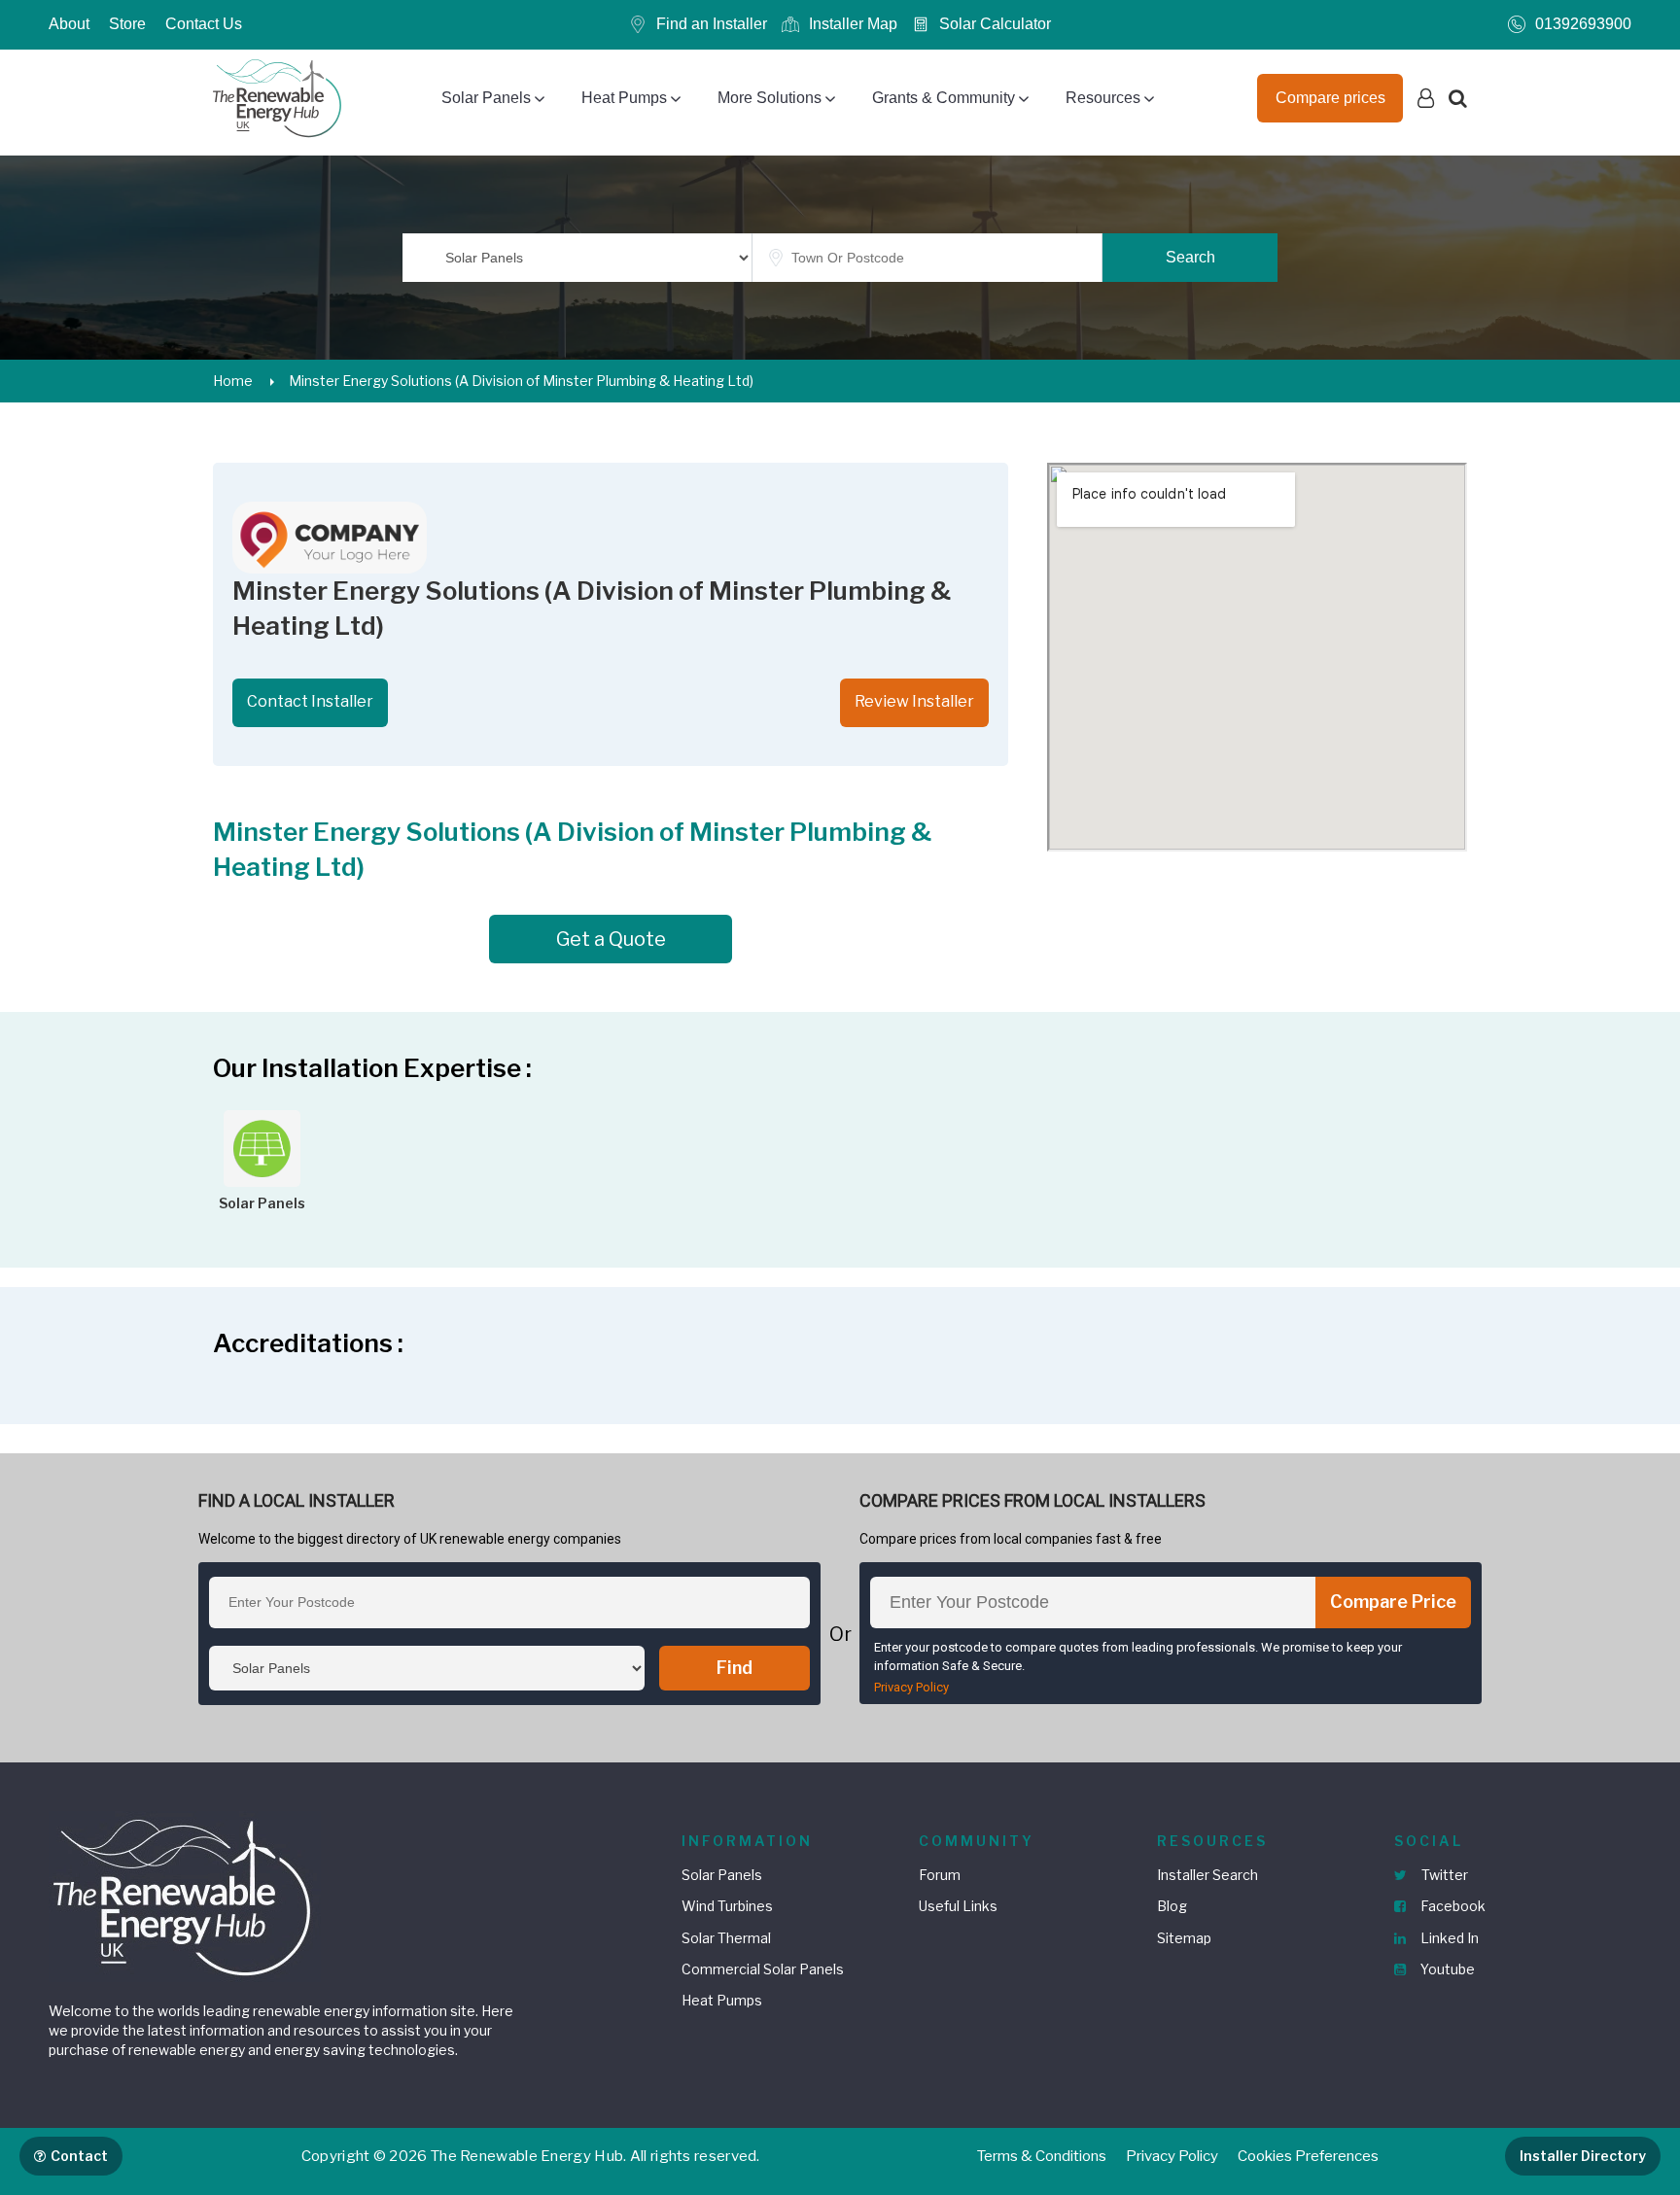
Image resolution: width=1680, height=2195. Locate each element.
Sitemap (1184, 1938)
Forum (940, 1875)
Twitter (1443, 1875)
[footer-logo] (185, 1894)
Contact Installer (310, 701)
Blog (1172, 1906)
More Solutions (770, 98)
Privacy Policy (911, 1687)
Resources (1103, 98)
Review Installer (914, 701)
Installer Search (1207, 1875)
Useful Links (958, 1906)
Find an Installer (712, 24)
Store (127, 24)
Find (735, 1668)
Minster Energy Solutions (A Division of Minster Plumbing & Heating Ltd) (521, 381)
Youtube (1446, 1969)
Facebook (1452, 1906)
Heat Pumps (624, 98)
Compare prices (1330, 98)
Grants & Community (944, 98)
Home (233, 381)
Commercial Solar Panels (763, 1969)
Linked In (1448, 1938)
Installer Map (853, 24)
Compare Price (1393, 1602)
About (69, 24)
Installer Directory (1583, 2156)
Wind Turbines (727, 1906)
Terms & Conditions (1042, 2156)
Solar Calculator (995, 24)
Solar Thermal (726, 1938)
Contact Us (204, 24)
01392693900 (1583, 24)
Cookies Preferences (1308, 2156)
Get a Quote (611, 939)
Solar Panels (486, 98)
